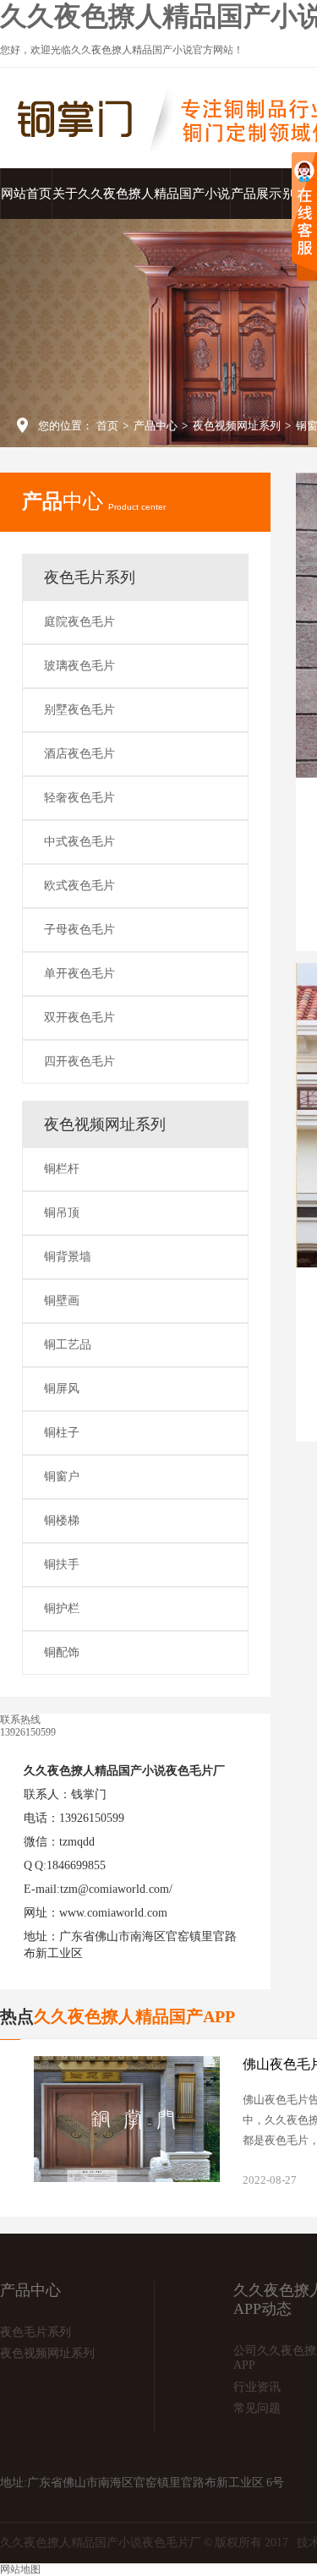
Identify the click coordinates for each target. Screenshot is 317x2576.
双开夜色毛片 (79, 1017)
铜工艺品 (68, 1345)
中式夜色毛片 (79, 842)
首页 (107, 426)
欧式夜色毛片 (79, 886)
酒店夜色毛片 (79, 754)
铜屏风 (62, 1389)
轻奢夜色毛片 (79, 798)
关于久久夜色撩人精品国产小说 (141, 194)
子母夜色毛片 (79, 930)
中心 (94, 501)
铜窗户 (62, 1477)
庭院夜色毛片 (79, 622)
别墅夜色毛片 (79, 710)
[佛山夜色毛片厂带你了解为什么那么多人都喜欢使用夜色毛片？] (127, 2119)
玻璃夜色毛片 (79, 666)
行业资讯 (257, 2387)
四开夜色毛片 (79, 1061)
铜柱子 (62, 1433)
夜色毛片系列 (90, 577)
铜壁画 (62, 1301)
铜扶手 (62, 1564)
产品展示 (256, 194)
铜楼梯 (62, 1520)
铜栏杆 (62, 1169)
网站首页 (26, 194)
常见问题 (257, 2408)
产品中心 (156, 426)
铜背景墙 (68, 1257)
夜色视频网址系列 (237, 426)
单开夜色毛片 (79, 974)
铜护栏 (62, 1608)
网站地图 (20, 2569)
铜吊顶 (62, 1213)
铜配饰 (62, 1652)
